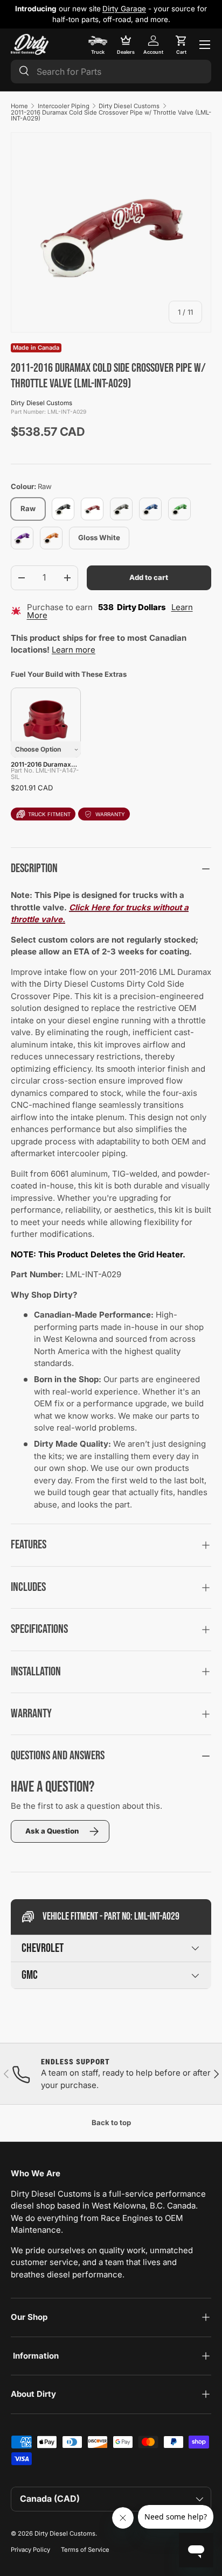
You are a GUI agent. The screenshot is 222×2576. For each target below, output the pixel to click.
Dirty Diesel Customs (129, 106)
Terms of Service (85, 2550)
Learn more (74, 650)
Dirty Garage (124, 9)
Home (19, 106)
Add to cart (149, 577)
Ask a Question (52, 1831)
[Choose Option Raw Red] (46, 723)
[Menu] (205, 45)
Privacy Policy (30, 2550)
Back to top (111, 2122)
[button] (181, 45)
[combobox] (111, 72)
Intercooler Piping (64, 106)
